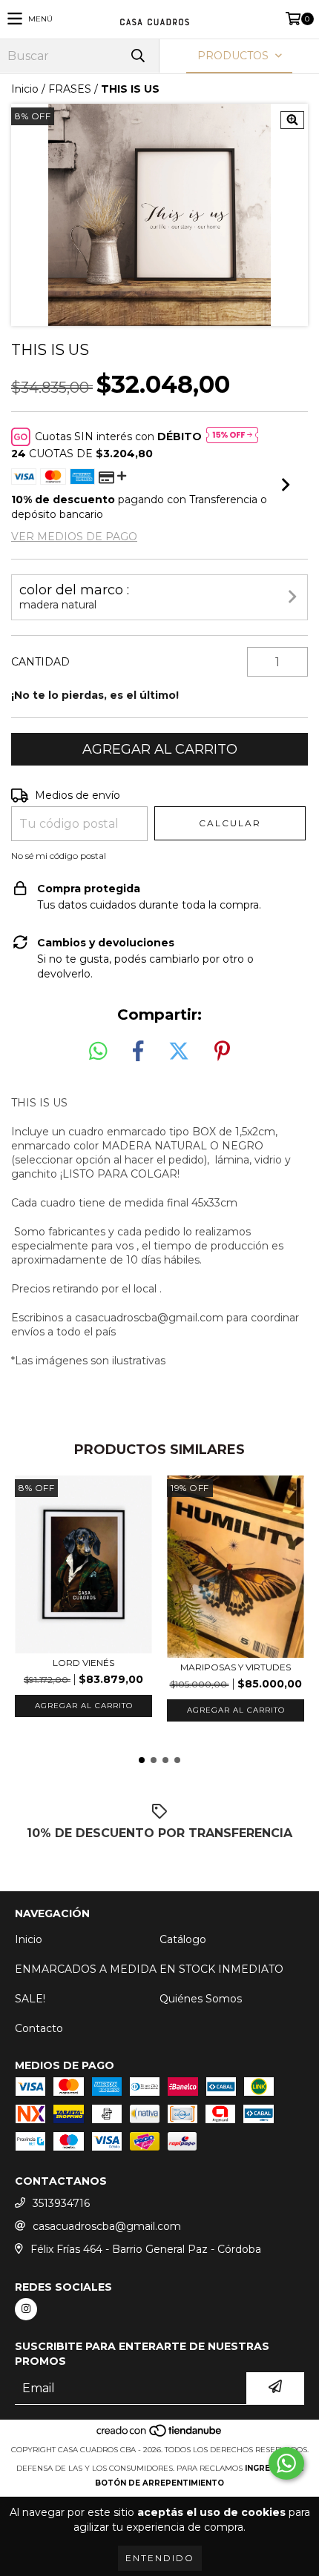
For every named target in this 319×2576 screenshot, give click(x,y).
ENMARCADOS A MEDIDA (86, 1969)
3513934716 (61, 2203)
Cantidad (40, 662)
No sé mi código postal (59, 856)
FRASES (70, 89)
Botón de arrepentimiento (159, 2483)
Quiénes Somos (201, 1999)
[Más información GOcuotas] (232, 436)
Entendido (160, 2558)
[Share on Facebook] (138, 1052)
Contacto (39, 2028)
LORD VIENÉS (83, 1663)
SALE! (30, 1999)
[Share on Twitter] (179, 1052)
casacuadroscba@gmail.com (107, 2226)
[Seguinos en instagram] (26, 2309)
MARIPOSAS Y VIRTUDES (236, 1667)
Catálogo (183, 1939)
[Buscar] (137, 56)
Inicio (25, 89)
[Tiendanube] (160, 2435)
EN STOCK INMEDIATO (221, 1969)
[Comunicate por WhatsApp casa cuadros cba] (286, 2463)
